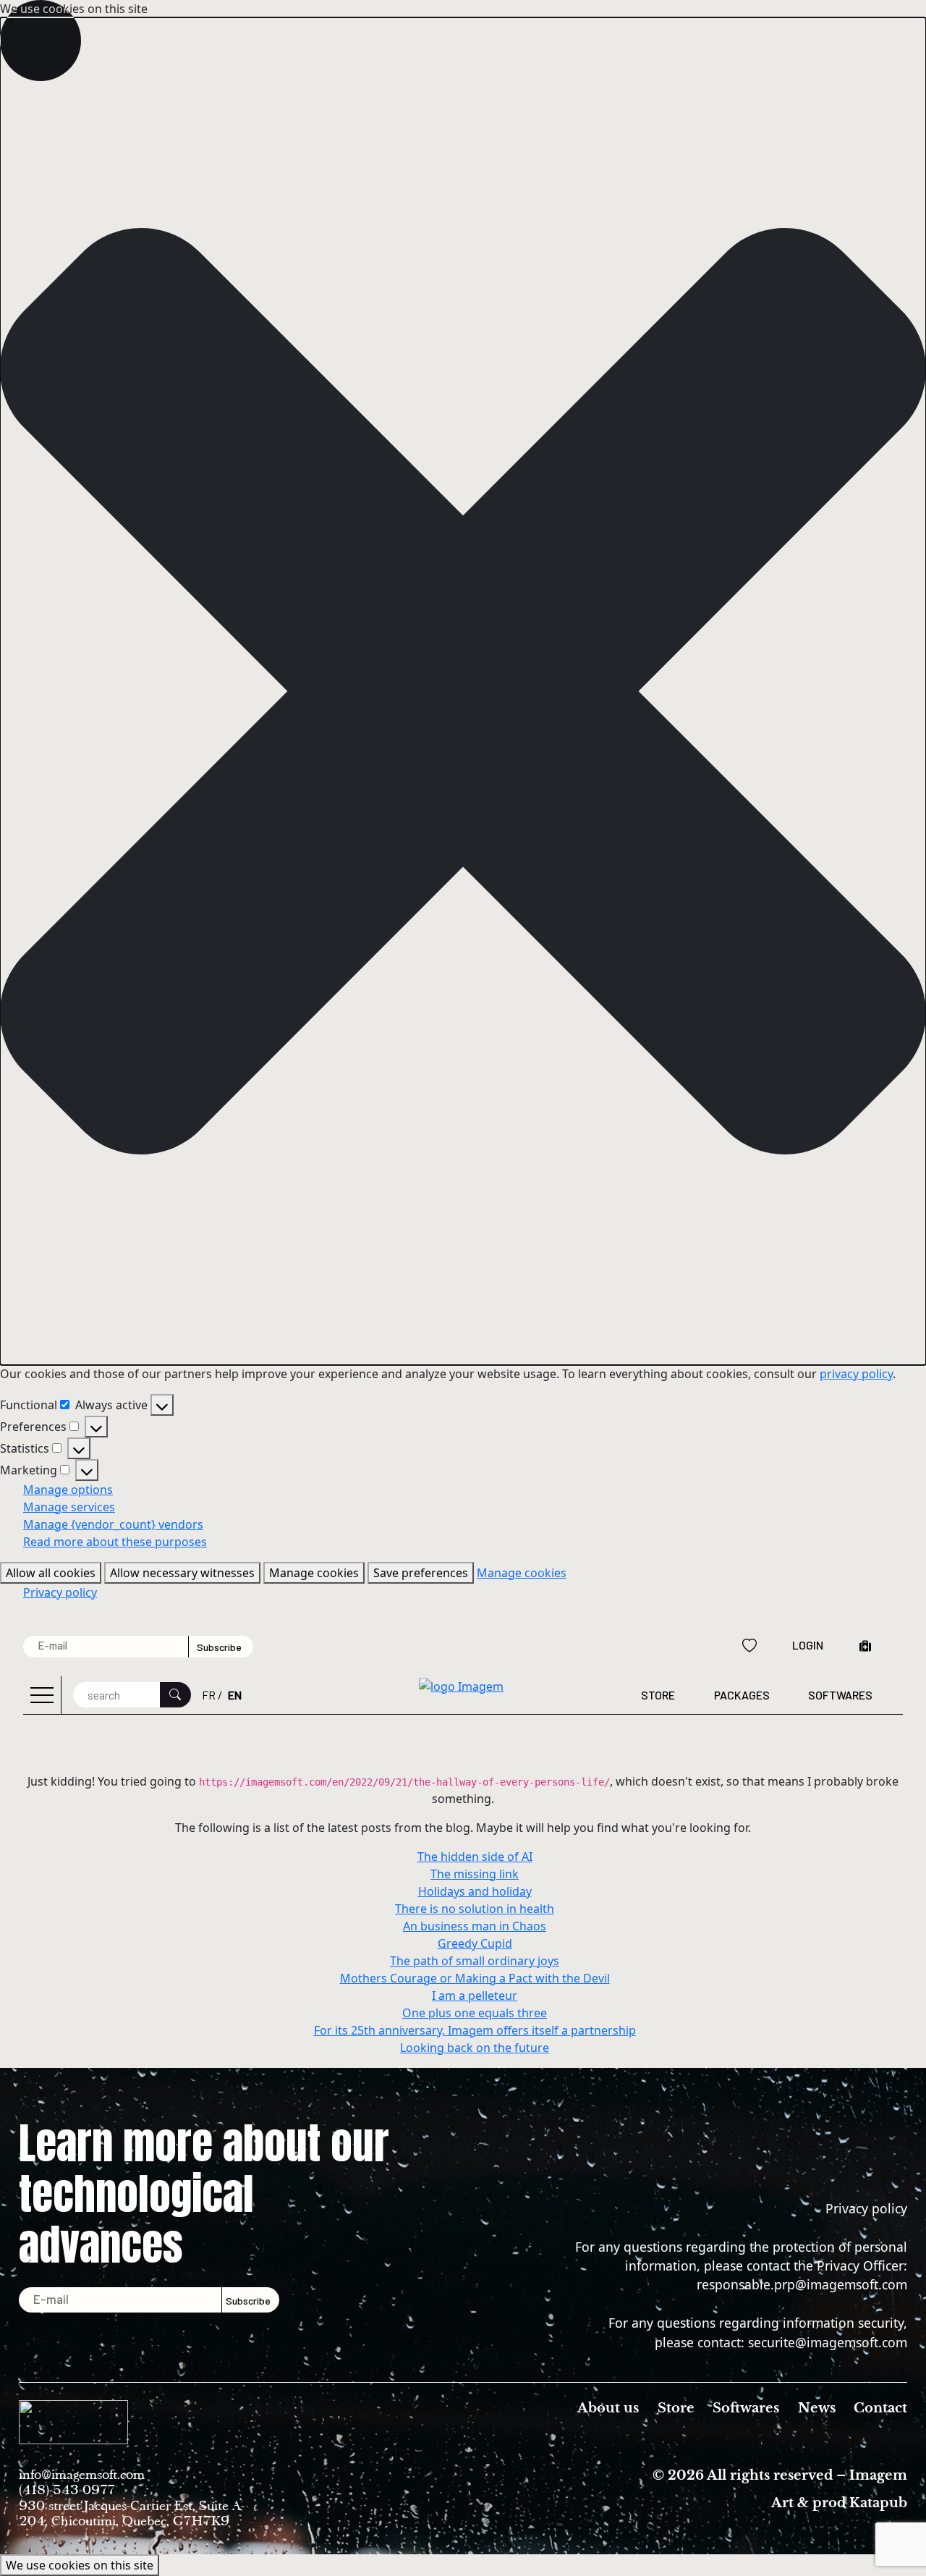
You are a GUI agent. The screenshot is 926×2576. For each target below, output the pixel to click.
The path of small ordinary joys (475, 1961)
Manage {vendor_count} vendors (113, 1524)
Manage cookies (314, 1573)
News (817, 2408)
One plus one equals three (475, 2013)
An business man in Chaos (475, 1926)
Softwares (840, 1695)
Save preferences (421, 1573)
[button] (463, 691)
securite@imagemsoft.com (828, 2342)
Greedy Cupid (475, 1943)
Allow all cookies (51, 1573)
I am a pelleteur (475, 1996)
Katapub (878, 2503)
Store (658, 1695)
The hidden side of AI (475, 1857)
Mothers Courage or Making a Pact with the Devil (475, 1978)
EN (235, 1695)
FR (209, 1695)
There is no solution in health (475, 1909)
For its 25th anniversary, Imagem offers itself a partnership (475, 2030)
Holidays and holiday (475, 1891)
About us (608, 2408)
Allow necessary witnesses (182, 1573)
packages (742, 1695)
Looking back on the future (475, 2048)
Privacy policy (60, 1592)
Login (808, 1645)
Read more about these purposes (115, 1542)
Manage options (68, 1490)
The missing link (475, 1874)
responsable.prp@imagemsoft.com (802, 2284)
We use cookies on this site (80, 2565)
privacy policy (856, 1374)
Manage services (69, 1507)
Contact (880, 2408)
